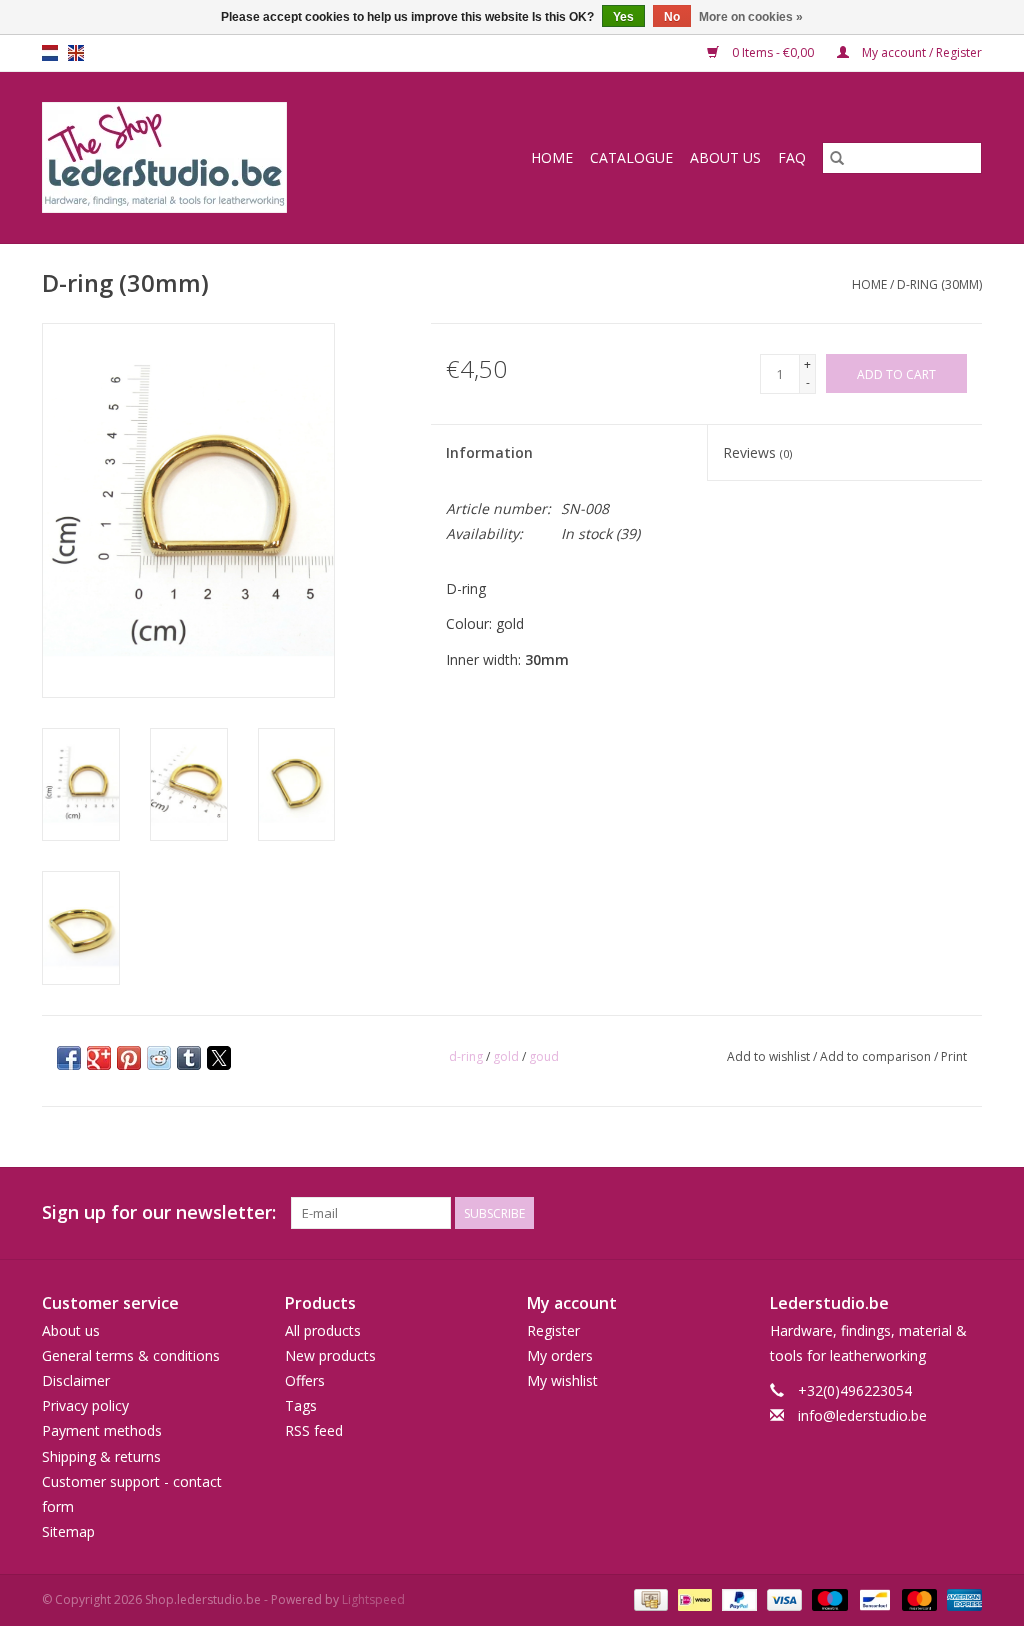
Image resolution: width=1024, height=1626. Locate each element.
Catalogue (631, 157)
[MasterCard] (917, 1599)
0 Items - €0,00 (773, 52)
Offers (305, 1380)
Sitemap (68, 1531)
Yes (623, 17)
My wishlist (562, 1380)
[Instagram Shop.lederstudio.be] (966, 1213)
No (672, 17)
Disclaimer (76, 1380)
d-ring (466, 1056)
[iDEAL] (693, 1599)
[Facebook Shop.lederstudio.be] (930, 1213)
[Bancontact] (873, 1599)
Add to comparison (877, 1056)
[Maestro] (827, 1599)
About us (725, 157)
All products (323, 1330)
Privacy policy (85, 1405)
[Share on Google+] (99, 1058)
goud (544, 1056)
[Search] (837, 158)
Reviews (757, 452)
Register (553, 1330)
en (76, 53)
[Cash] (649, 1599)
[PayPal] (737, 1599)
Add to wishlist (770, 1056)
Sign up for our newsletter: (159, 1212)
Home (552, 157)
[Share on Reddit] (159, 1058)
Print (954, 1056)
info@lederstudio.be (862, 1415)
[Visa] (782, 1599)
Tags (301, 1405)
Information (489, 452)
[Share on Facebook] (69, 1058)
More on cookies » (751, 17)
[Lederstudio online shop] (206, 157)
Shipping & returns (101, 1456)
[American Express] (961, 1599)
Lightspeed (373, 1599)
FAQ (792, 157)
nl (50, 53)
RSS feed (314, 1430)
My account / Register (920, 52)
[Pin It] (129, 1058)
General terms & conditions (131, 1355)
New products (330, 1355)
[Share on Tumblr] (189, 1058)
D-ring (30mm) (939, 284)
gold (506, 1056)
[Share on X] (219, 1058)
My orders (560, 1355)
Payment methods (102, 1430)
